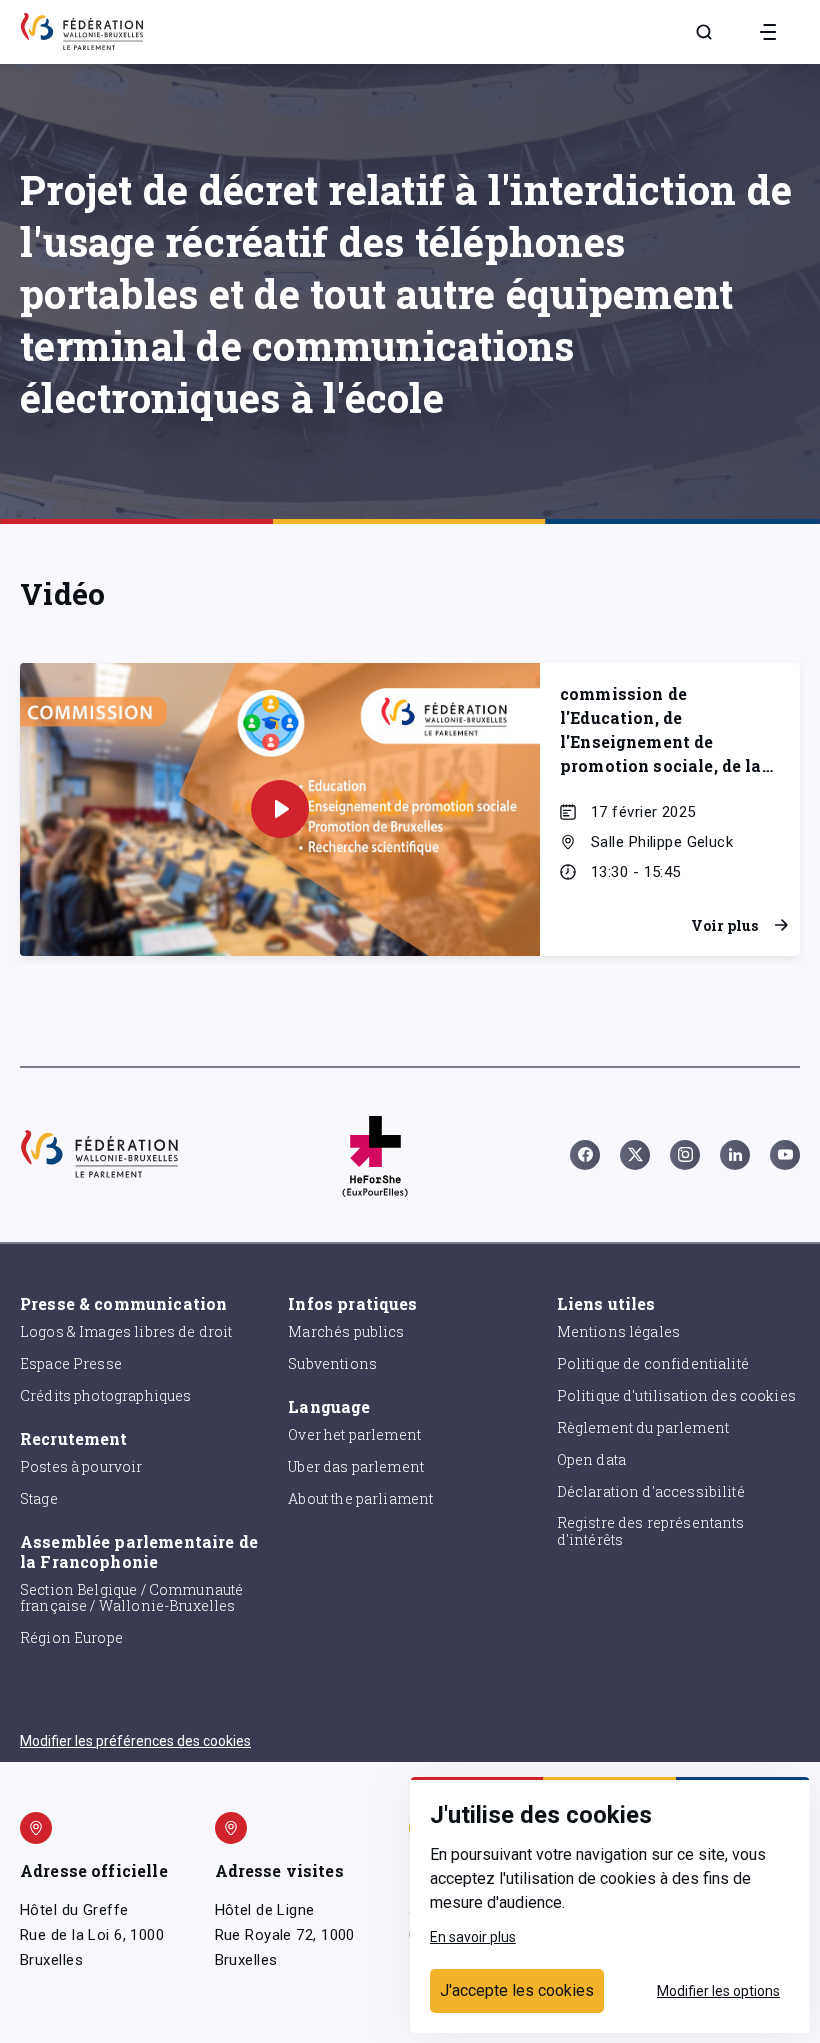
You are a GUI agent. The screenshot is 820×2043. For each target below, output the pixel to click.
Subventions (332, 1363)
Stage (39, 1498)
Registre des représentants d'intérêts (651, 1531)
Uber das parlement (356, 1466)
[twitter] (635, 1155)
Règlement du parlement (643, 1427)
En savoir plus (473, 1937)
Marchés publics (346, 1331)
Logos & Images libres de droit (126, 1331)
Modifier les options (718, 1991)
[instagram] (685, 1155)
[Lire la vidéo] (280, 809)
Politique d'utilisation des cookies (676, 1395)
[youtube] (785, 1155)
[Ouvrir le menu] (768, 32)
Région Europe (71, 1637)
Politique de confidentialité (653, 1363)
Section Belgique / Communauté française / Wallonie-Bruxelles (131, 1598)
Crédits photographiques (105, 1395)
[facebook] (585, 1155)
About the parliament (360, 1498)
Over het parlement (354, 1434)
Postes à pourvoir (81, 1466)
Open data (591, 1459)
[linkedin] (735, 1155)
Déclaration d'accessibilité (651, 1491)
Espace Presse (71, 1363)
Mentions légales (618, 1331)
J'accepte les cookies (517, 1990)
